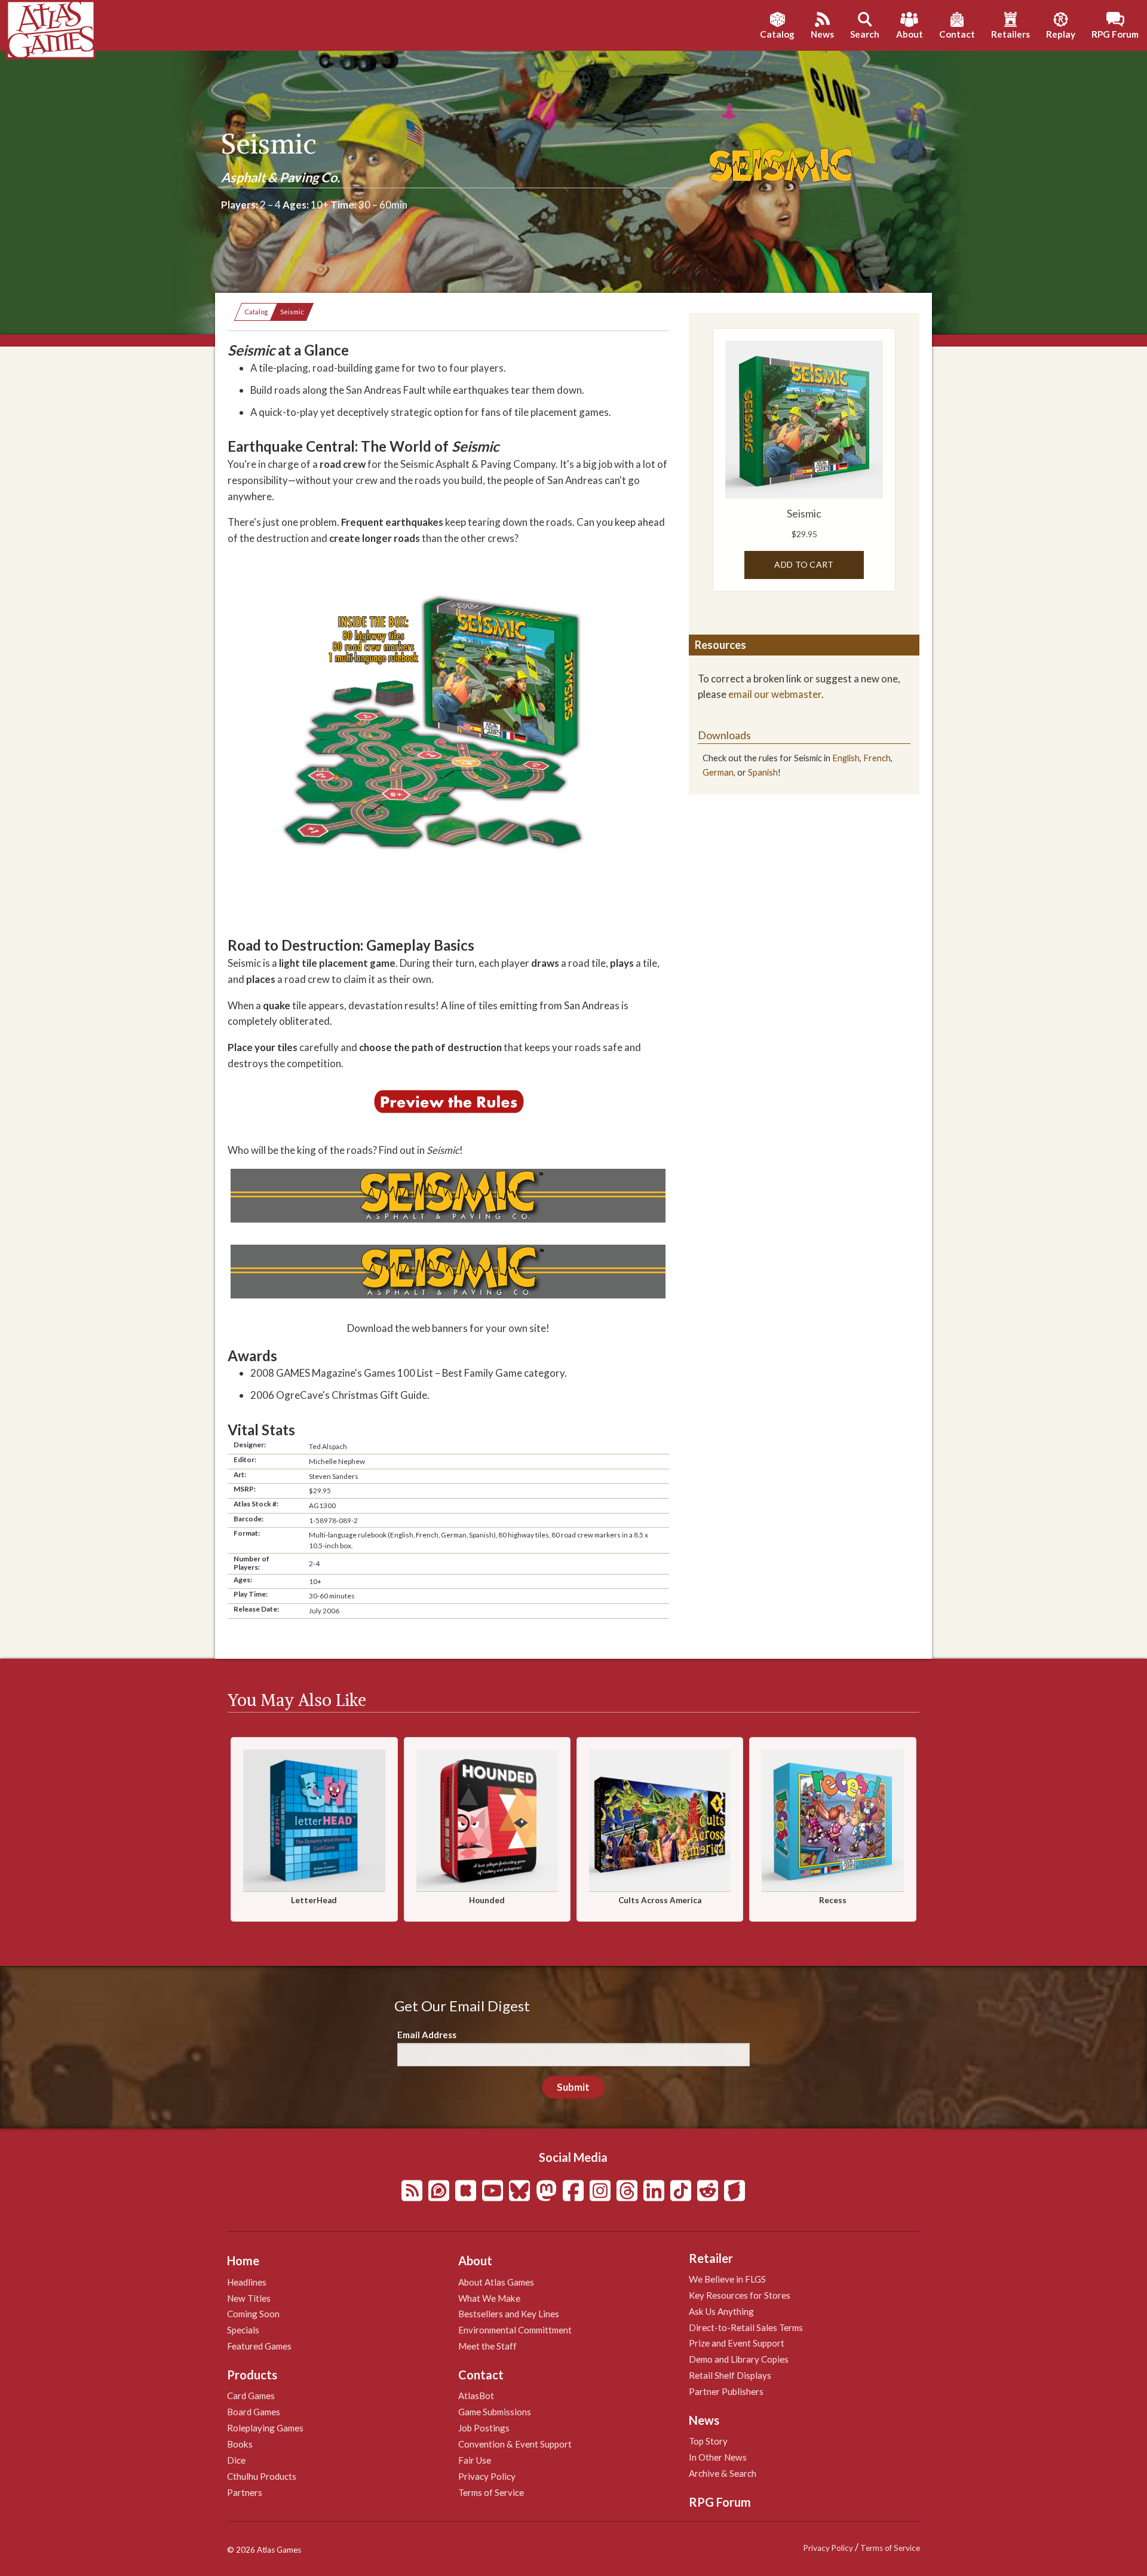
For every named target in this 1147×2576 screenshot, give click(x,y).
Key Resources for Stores (740, 2295)
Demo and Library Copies (739, 2359)
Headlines (247, 2282)
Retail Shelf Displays (730, 2375)
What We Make (489, 2298)
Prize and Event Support (737, 2343)
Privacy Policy (487, 2476)
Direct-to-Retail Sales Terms (746, 2327)
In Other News (718, 2457)
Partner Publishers (726, 2391)
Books (240, 2444)
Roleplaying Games (265, 2428)
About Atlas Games (496, 2282)
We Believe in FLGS (727, 2279)
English (846, 758)
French (877, 758)
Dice (236, 2460)
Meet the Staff (487, 2346)
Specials (243, 2330)
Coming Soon (253, 2314)
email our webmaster (775, 694)
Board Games (254, 2412)
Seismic (292, 312)
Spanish (763, 772)
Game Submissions (495, 2412)
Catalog (256, 312)
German (718, 772)
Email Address (427, 2035)
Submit (573, 2087)
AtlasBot (476, 2396)
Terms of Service (491, 2492)
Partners (245, 2492)
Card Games (251, 2396)
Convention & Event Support (515, 2444)
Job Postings (484, 2428)
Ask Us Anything (721, 2311)
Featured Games (259, 2346)
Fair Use (475, 2460)
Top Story (708, 2441)
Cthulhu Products (262, 2476)
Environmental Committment (515, 2330)
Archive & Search (723, 2473)
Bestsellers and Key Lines (509, 2314)
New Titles (249, 2298)
